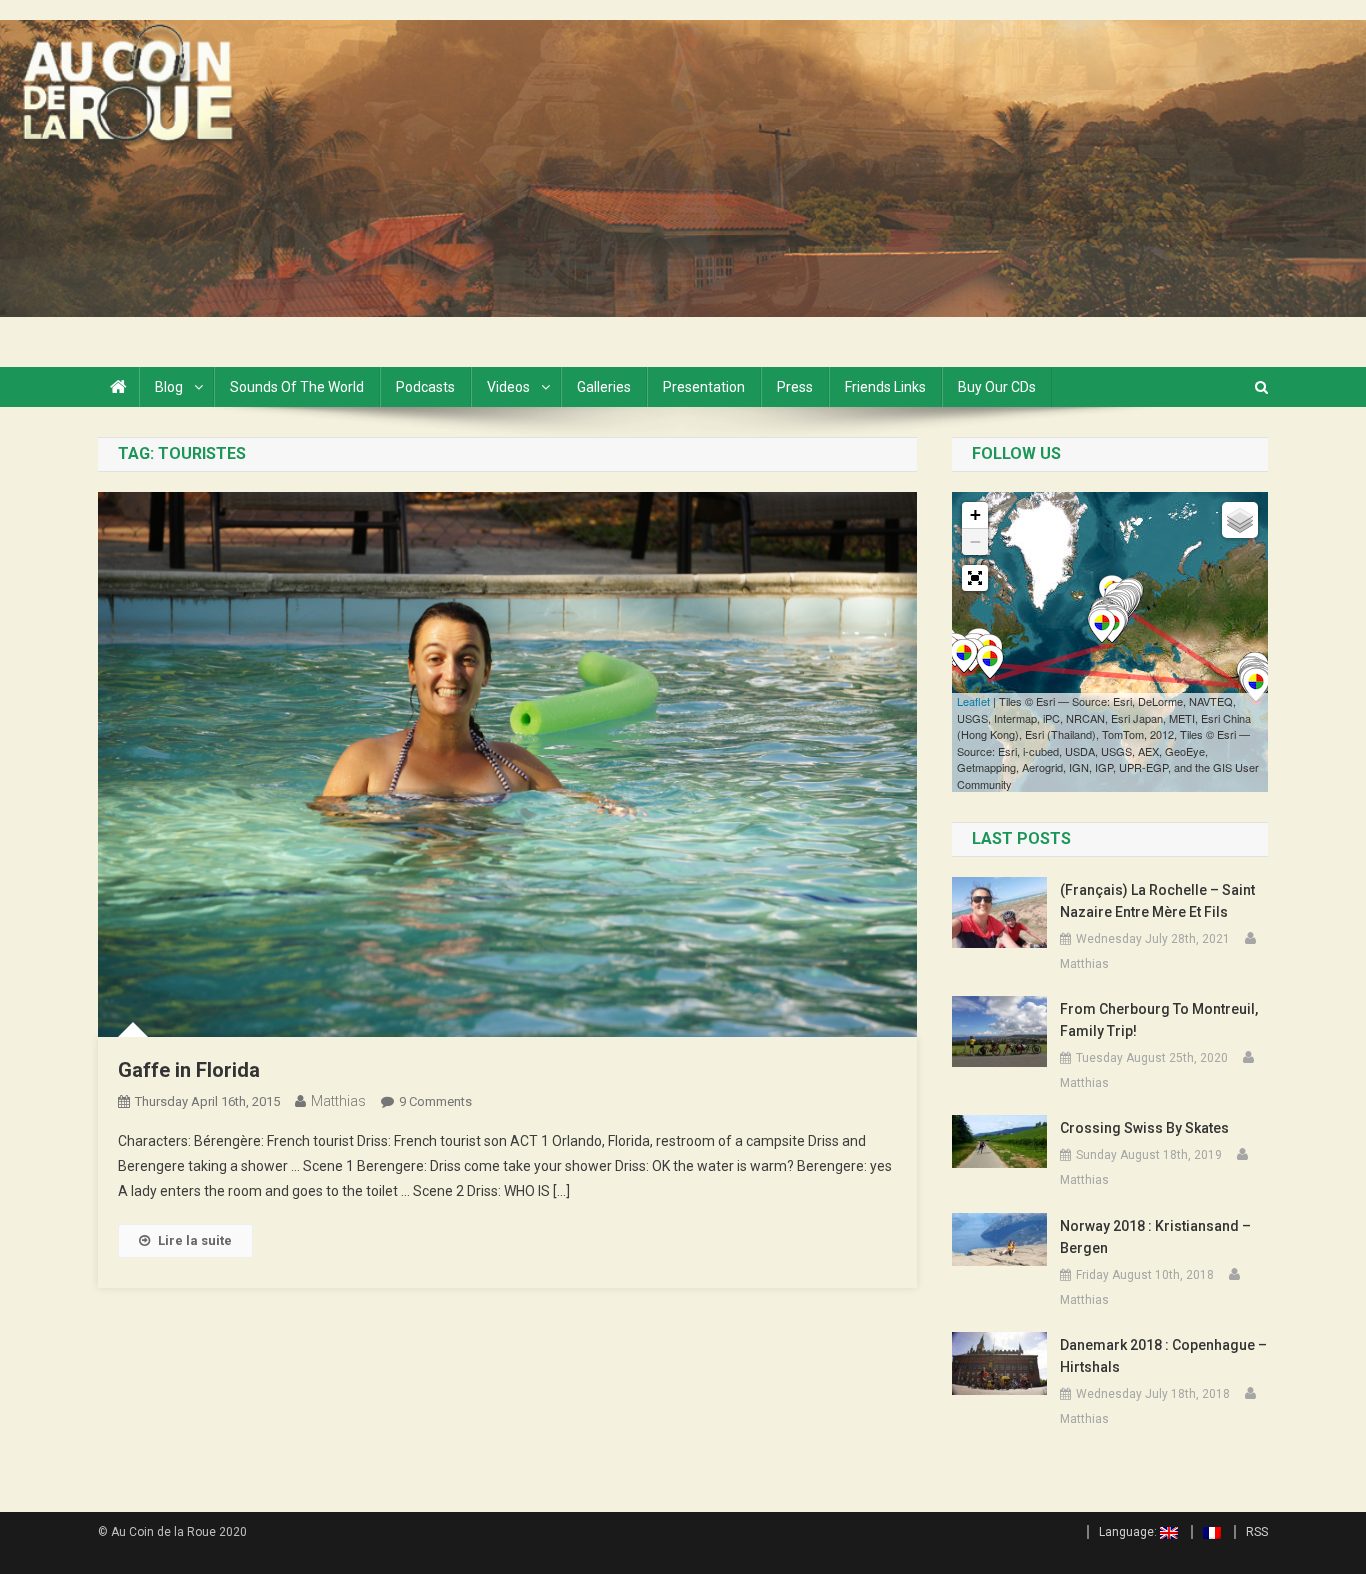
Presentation (704, 387)
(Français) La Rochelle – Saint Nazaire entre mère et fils (1157, 901)
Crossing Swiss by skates (1144, 1128)
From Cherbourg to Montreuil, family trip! (1159, 1020)
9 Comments (435, 1101)
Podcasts (425, 387)
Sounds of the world (297, 387)
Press (795, 387)
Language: (1129, 1532)
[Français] (1206, 1532)
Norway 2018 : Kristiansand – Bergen (1155, 1237)
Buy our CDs (997, 387)
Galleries (604, 387)
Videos (508, 387)
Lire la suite (195, 1240)
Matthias (338, 1101)
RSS (1257, 1532)
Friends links (885, 387)
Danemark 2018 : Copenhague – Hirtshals (1163, 1356)
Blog (169, 387)
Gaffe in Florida (189, 1070)
